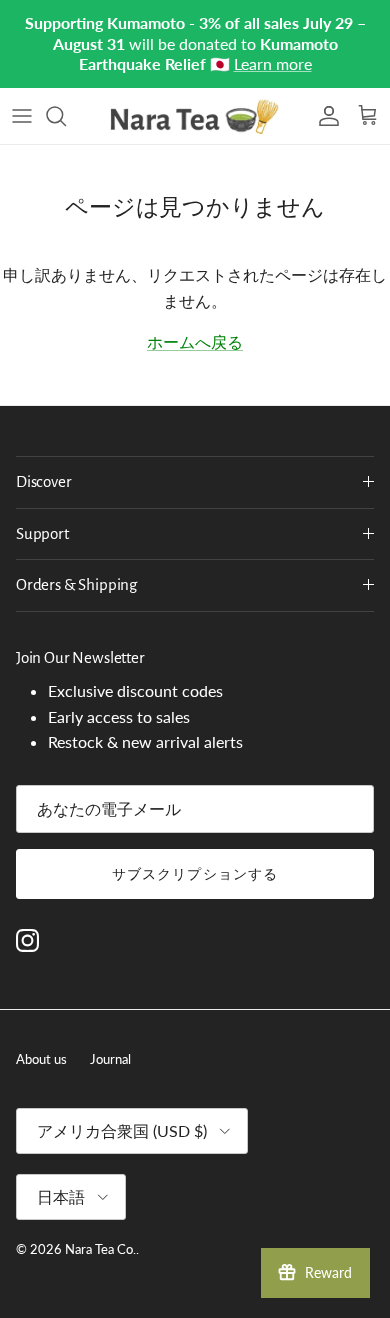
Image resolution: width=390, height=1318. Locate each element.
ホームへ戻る (195, 301)
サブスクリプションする (195, 833)
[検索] (66, 76)
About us (41, 1019)
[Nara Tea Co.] (195, 76)
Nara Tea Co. (100, 1209)
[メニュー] (22, 76)
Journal (110, 1019)
